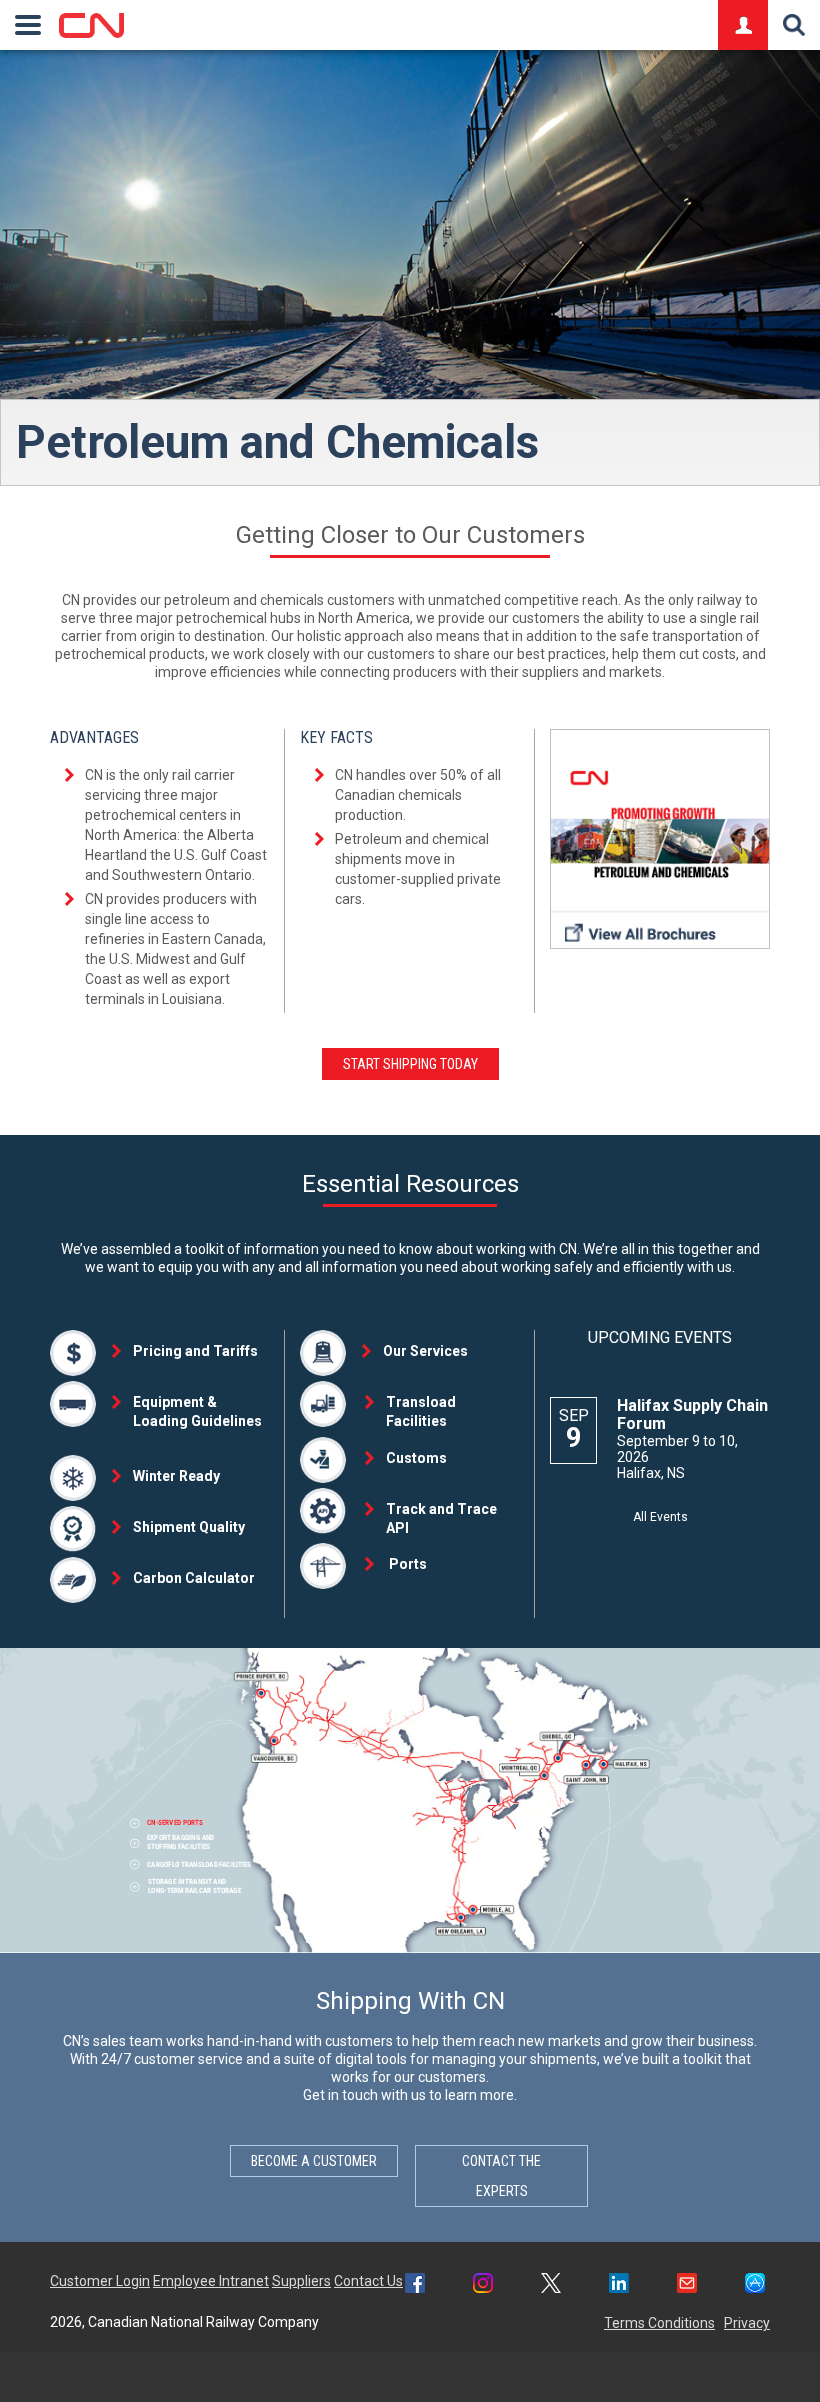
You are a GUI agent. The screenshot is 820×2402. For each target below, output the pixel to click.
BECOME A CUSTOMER (314, 2161)
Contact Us (368, 2281)
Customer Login (100, 2281)
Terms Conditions (659, 2323)
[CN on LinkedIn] (619, 2285)
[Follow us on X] (551, 2285)
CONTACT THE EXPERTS (501, 2176)
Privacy (747, 2323)
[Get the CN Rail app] (755, 2285)
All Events (660, 1517)
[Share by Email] (687, 2285)
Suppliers (301, 2281)
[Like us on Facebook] (415, 2285)
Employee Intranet (211, 2281)
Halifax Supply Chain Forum (692, 1414)
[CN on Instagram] (483, 2285)
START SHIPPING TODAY (410, 1064)
